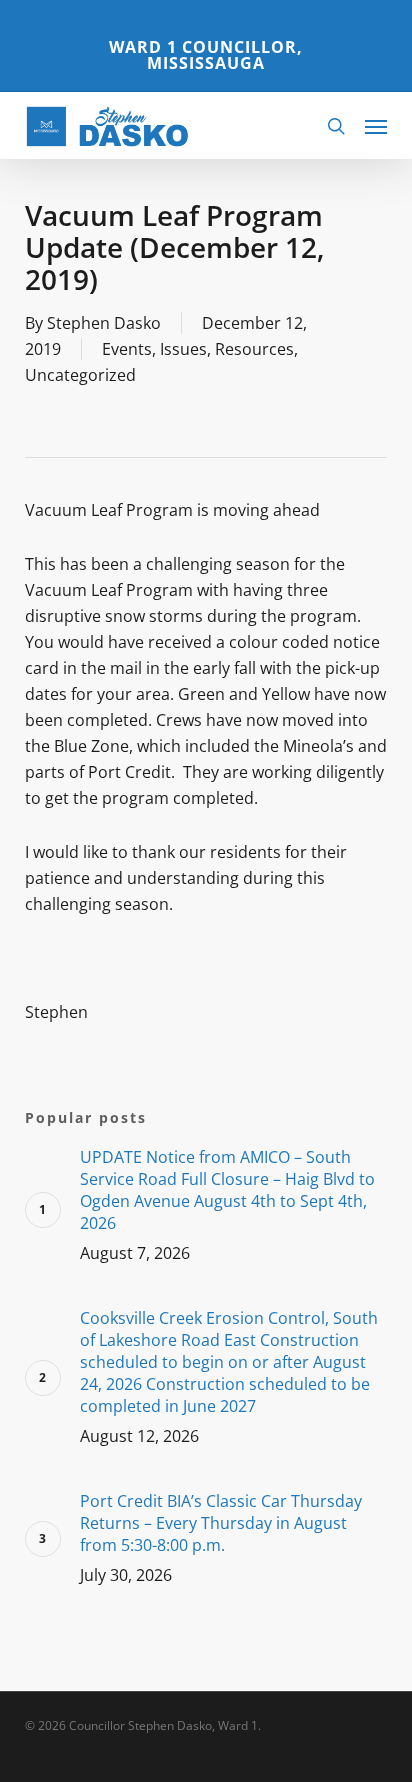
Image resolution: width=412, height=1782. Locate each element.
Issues (183, 349)
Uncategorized (80, 375)
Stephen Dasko (104, 323)
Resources (254, 349)
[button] (376, 126)
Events (127, 349)
